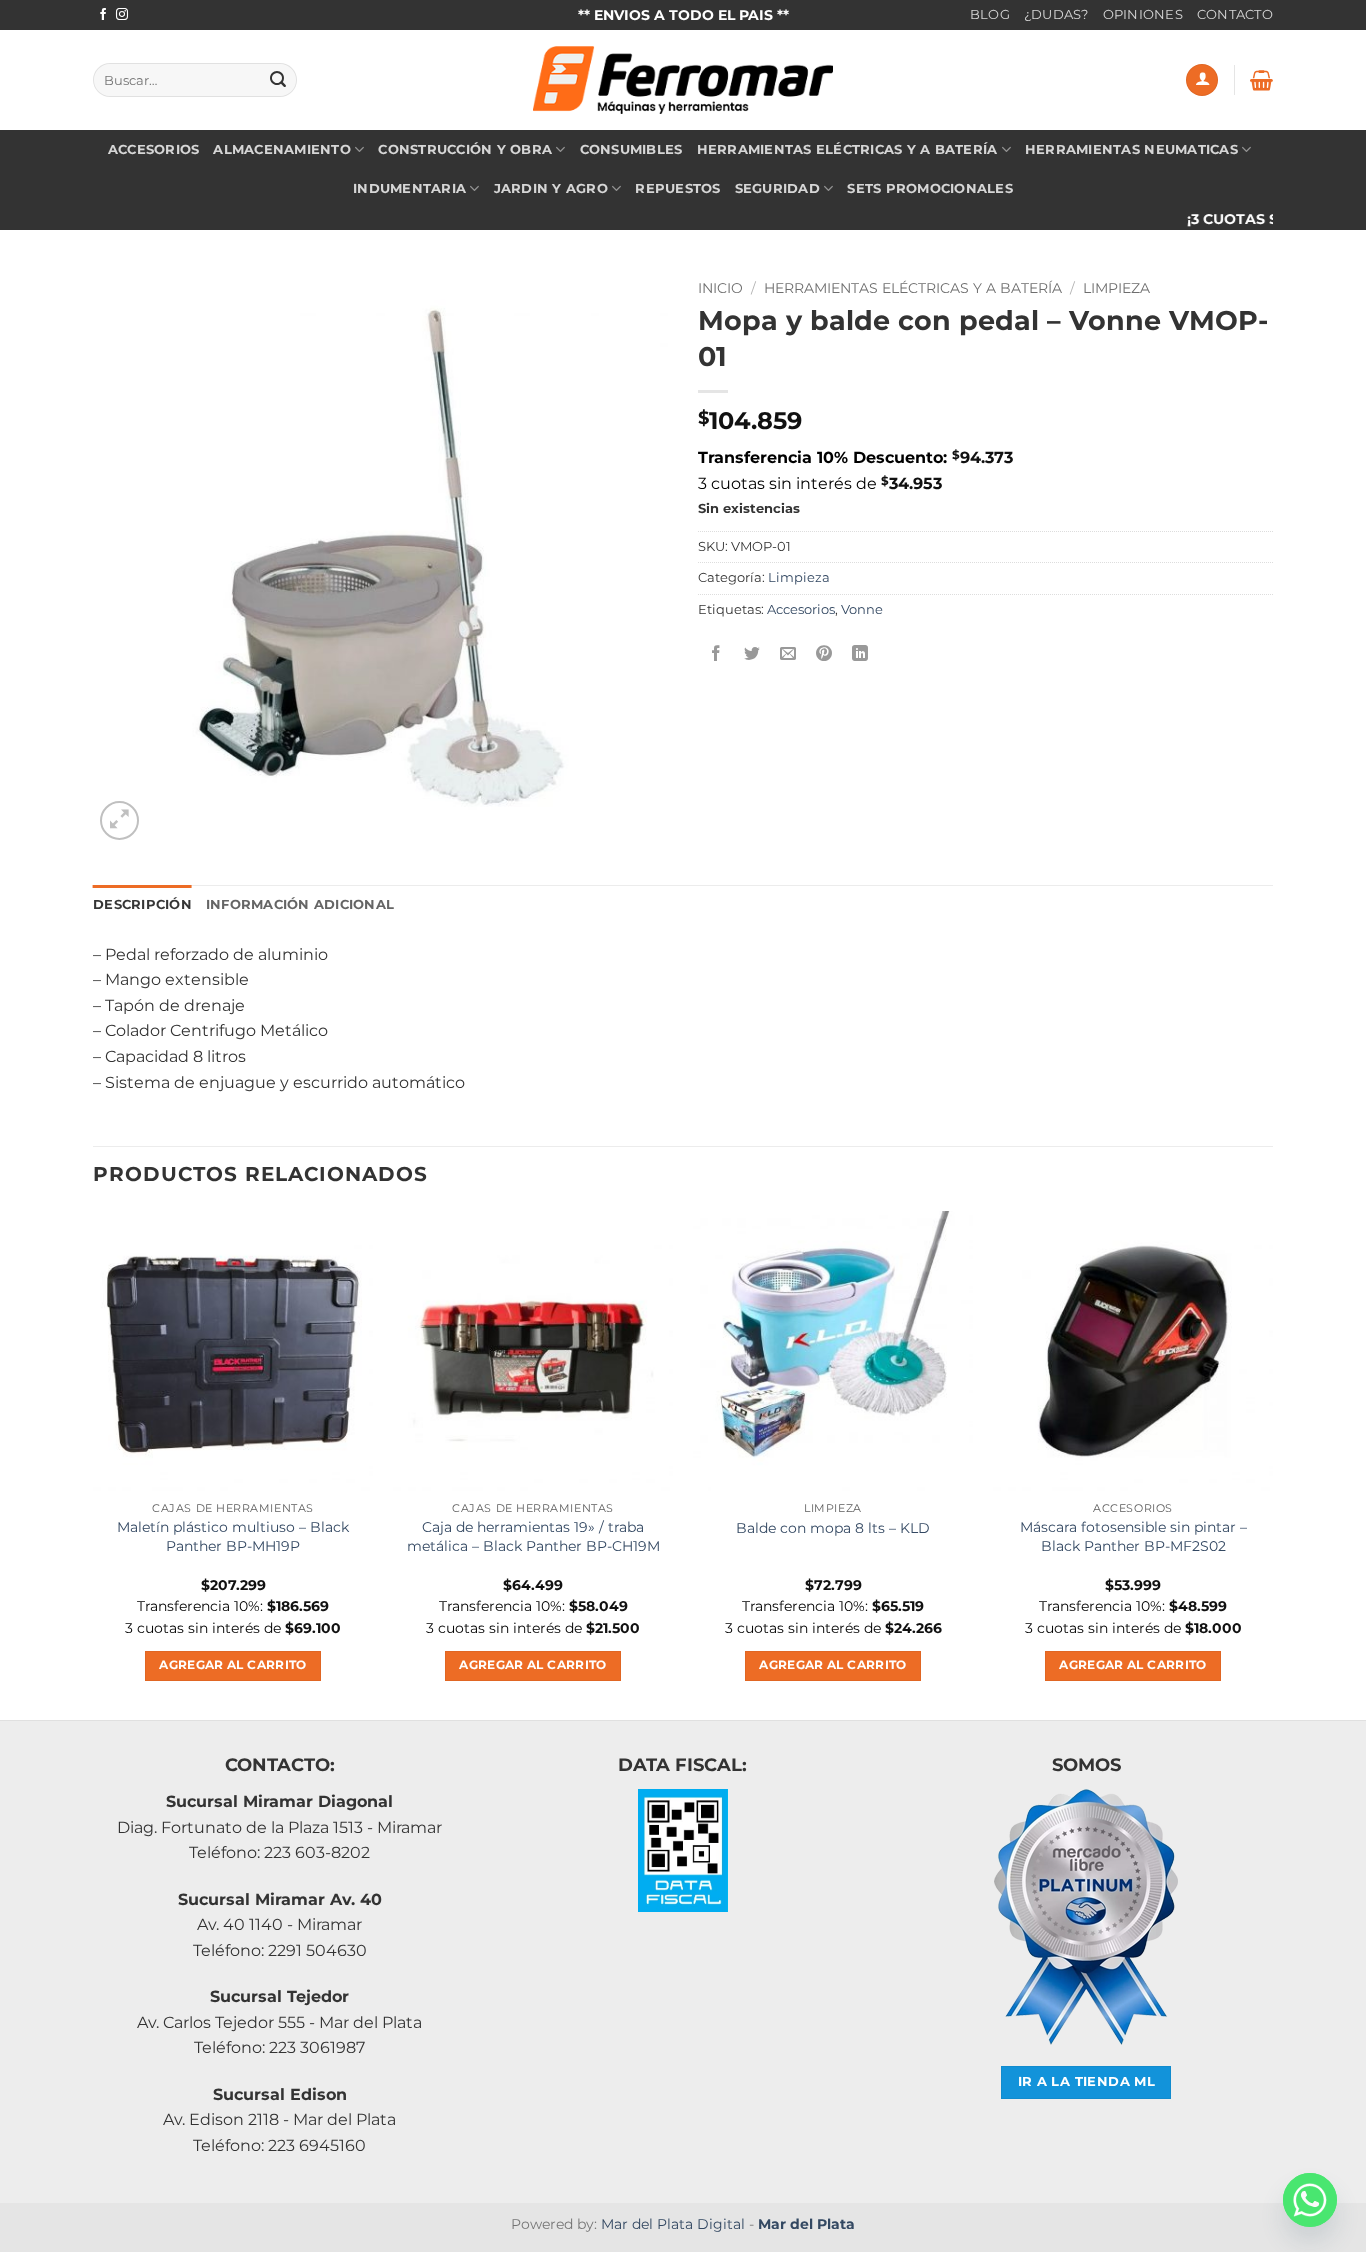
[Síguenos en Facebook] (103, 15)
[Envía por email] (788, 654)
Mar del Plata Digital (673, 2224)
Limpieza (1116, 288)
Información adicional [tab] (300, 904)
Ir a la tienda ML (1087, 2081)
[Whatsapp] (1310, 2200)
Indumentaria (409, 188)
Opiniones (1143, 14)
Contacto (1235, 14)
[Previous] (94, 1463)
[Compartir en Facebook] (716, 654)
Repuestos (677, 188)
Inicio (720, 288)
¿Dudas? (1056, 14)
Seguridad (777, 188)
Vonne (862, 609)
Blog (990, 14)
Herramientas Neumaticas (1131, 149)
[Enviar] (278, 80)
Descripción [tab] (142, 904)
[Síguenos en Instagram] (122, 15)
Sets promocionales (930, 188)
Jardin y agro (551, 188)
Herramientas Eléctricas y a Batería (847, 149)
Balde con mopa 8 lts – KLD (833, 1528)
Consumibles (631, 149)
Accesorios (154, 149)
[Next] (1272, 1463)
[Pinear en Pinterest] (824, 654)
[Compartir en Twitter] (752, 654)
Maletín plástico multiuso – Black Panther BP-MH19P (233, 1536)
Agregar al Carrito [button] (232, 1665)
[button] (1202, 80)
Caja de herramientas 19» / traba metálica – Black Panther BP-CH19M (533, 1536)
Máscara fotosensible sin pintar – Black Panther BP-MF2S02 (1133, 1536)
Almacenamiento (282, 149)
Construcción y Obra (465, 149)
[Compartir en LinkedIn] (860, 654)
